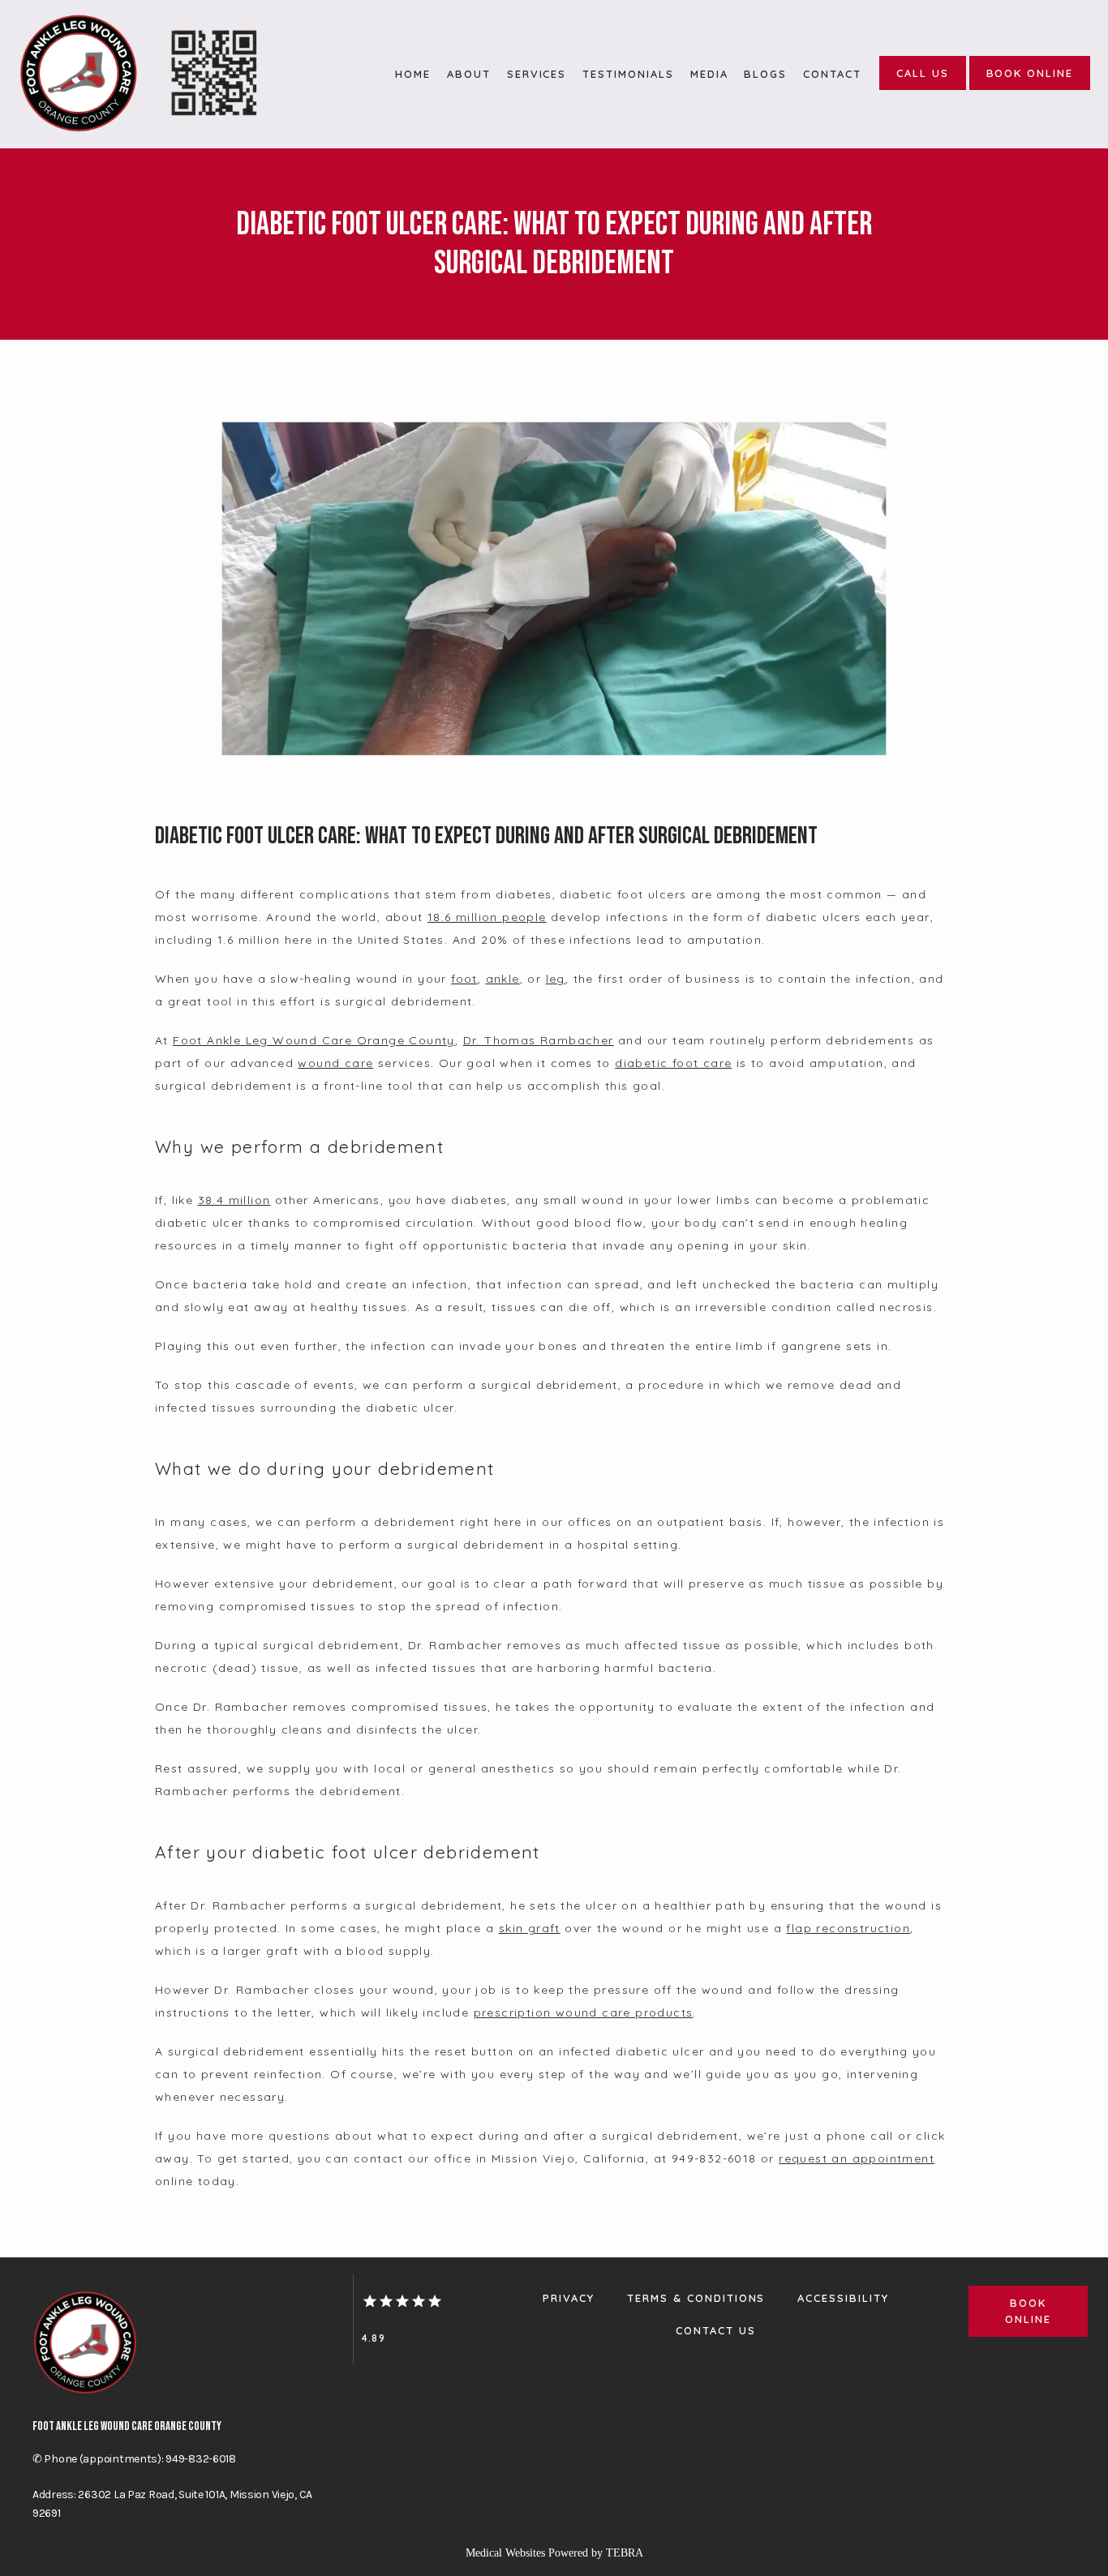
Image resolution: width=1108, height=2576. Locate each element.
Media (709, 74)
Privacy (569, 2298)
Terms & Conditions (696, 2298)
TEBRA (625, 2553)
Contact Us (716, 2330)
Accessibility (843, 2298)
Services (537, 74)
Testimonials (628, 74)
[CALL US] (923, 88)
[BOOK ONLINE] (1030, 88)
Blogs (765, 74)
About (469, 74)
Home (413, 74)
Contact (832, 74)
